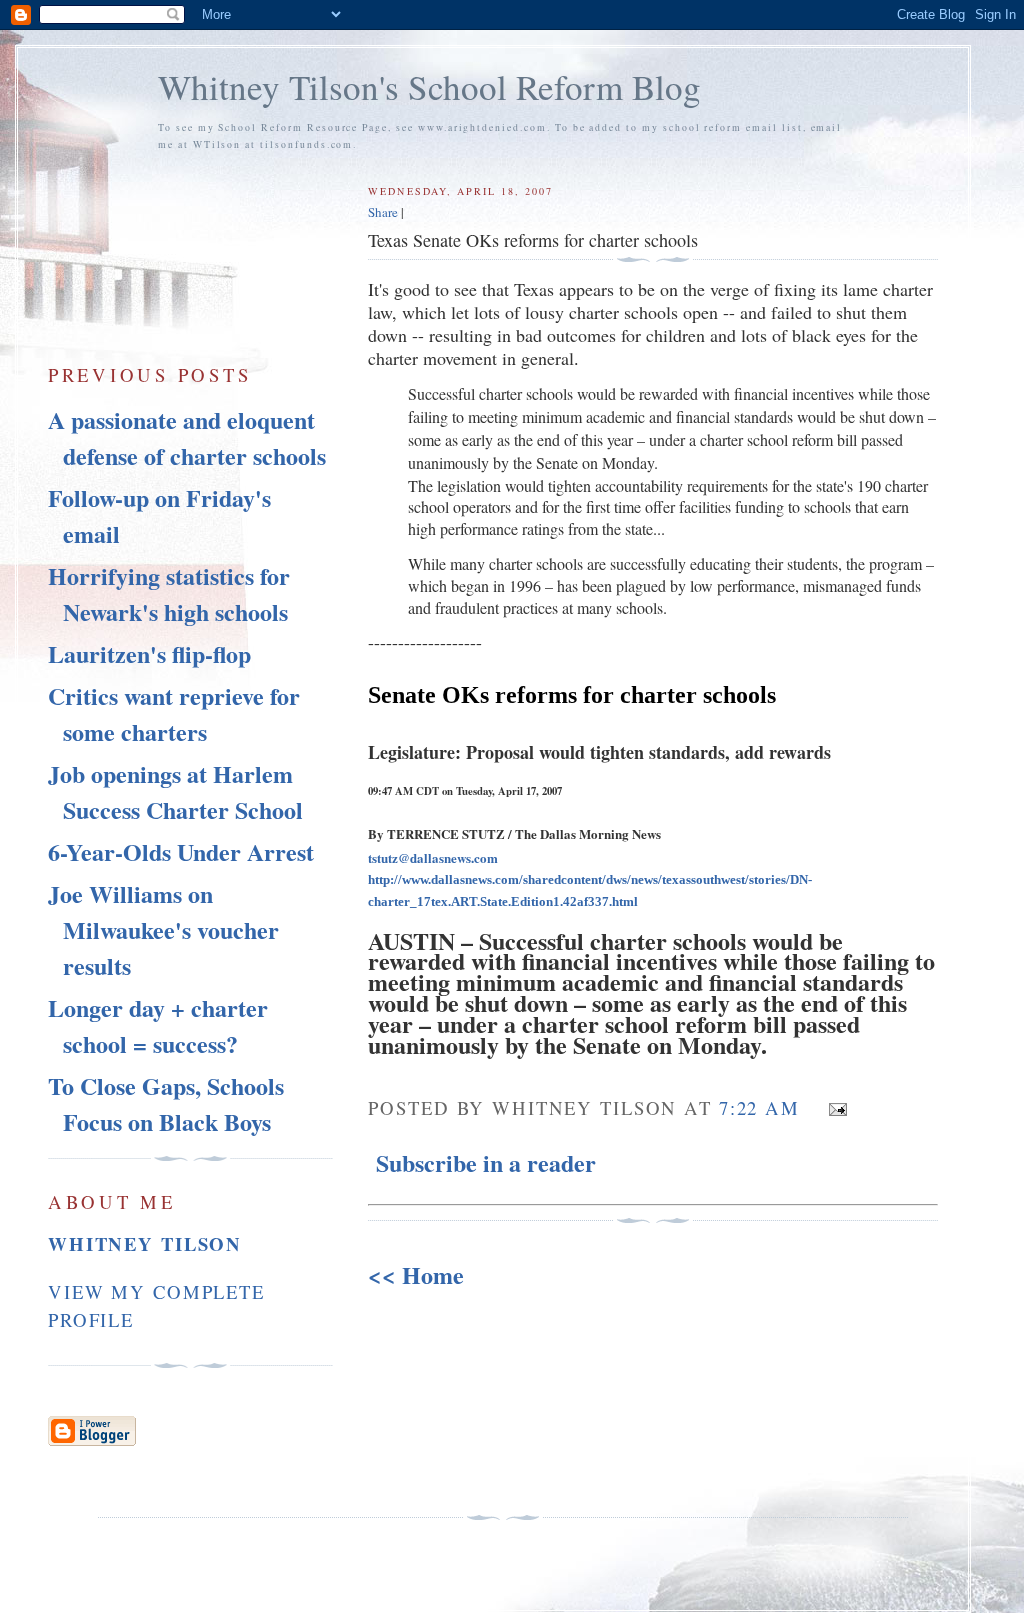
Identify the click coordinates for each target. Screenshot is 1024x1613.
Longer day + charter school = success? (158, 1025)
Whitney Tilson (145, 1243)
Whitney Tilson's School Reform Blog (429, 86)
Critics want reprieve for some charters (174, 713)
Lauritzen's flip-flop (149, 653)
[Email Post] (832, 1105)
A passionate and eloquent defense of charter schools (187, 437)
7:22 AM (759, 1107)
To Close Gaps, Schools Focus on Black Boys (166, 1103)
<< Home (416, 1274)
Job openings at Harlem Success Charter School (175, 791)
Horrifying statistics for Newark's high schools (169, 593)
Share (383, 212)
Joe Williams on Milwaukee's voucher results (163, 929)
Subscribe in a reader (486, 1162)
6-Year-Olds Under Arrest (181, 851)
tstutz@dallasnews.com (433, 857)
